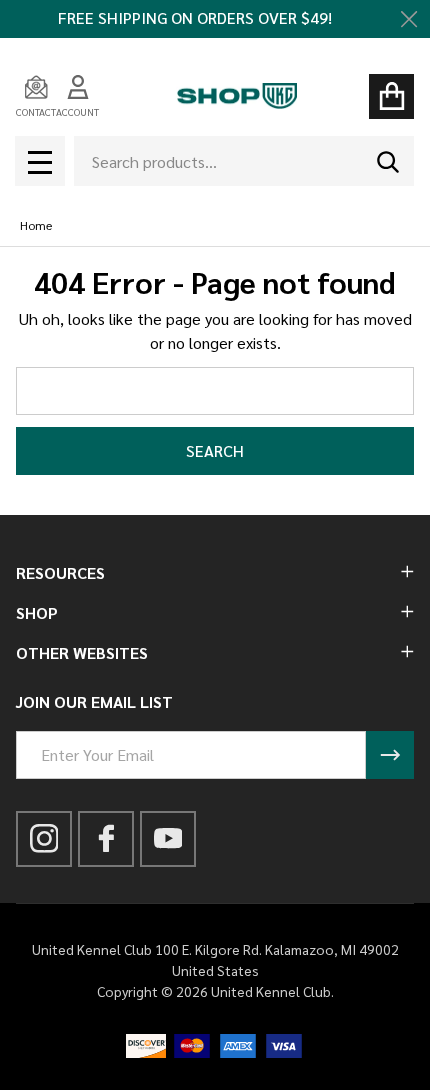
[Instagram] (44, 838)
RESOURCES (60, 572)
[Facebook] (106, 838)
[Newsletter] (390, 755)
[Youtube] (168, 838)
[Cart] (391, 96)
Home (36, 225)
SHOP (37, 612)
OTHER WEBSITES (82, 652)
